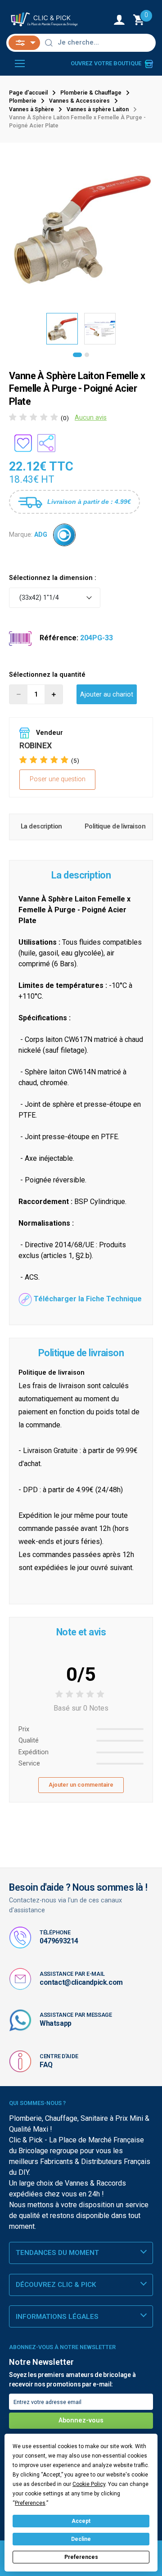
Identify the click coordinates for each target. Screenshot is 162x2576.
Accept (81, 2521)
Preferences (81, 2557)
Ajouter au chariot (107, 695)
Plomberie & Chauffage (91, 93)
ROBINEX (35, 745)
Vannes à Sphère (31, 109)
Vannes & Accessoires (79, 101)
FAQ (46, 2065)
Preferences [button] (30, 2503)
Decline (81, 2539)
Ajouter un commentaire (81, 1785)
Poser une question (58, 779)
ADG (41, 535)
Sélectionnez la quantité (47, 675)
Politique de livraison (115, 826)
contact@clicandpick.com (81, 1982)
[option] (81, 228)
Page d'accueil (28, 93)
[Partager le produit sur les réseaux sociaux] (46, 443)
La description (41, 826)
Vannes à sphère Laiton (98, 109)
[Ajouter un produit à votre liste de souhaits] (23, 443)
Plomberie (23, 101)
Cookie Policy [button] (89, 2484)
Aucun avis (91, 418)
